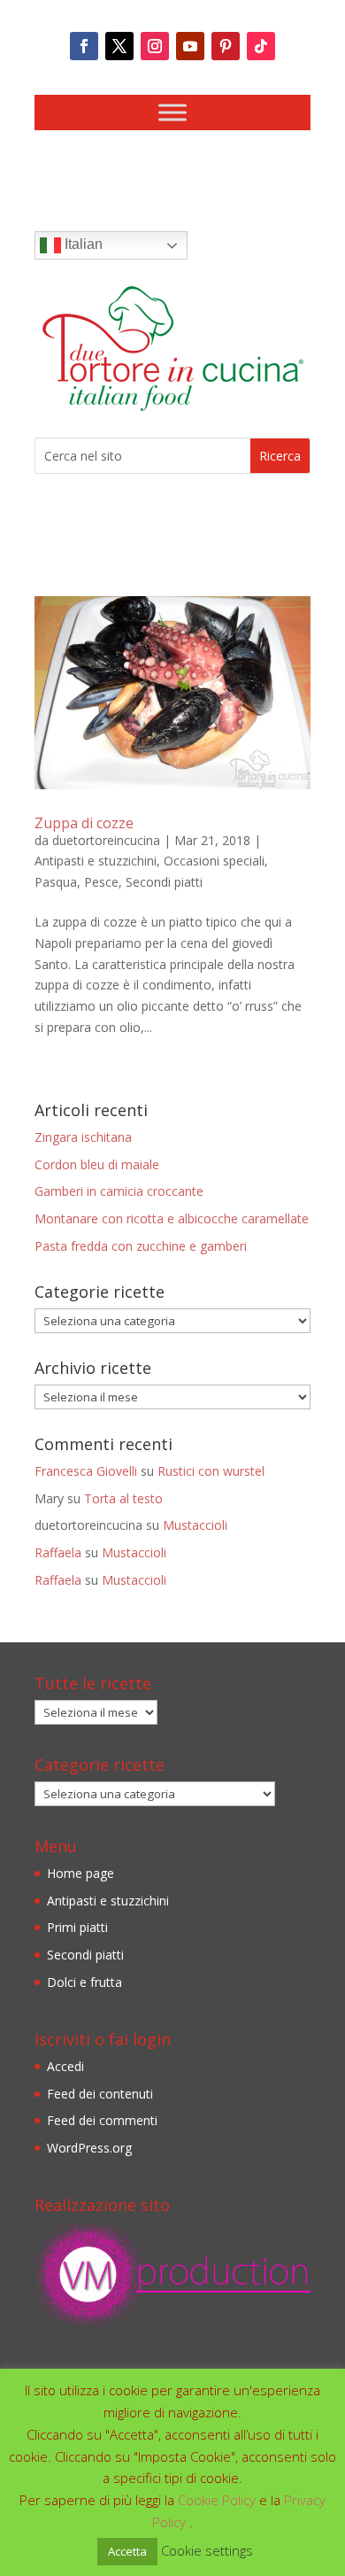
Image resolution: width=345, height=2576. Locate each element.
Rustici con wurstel (211, 1471)
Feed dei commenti (102, 2120)
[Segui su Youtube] (190, 46)
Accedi (65, 2066)
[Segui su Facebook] (84, 46)
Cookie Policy (218, 2500)
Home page (80, 1873)
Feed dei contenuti (100, 2094)
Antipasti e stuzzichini (96, 861)
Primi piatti (77, 1927)
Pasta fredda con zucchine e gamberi (141, 1246)
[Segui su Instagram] (155, 46)
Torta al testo (123, 1498)
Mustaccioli (195, 1525)
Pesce (101, 882)
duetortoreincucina (106, 840)
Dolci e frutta (84, 1982)
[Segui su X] (119, 46)
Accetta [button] (127, 2551)
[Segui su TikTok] (261, 46)
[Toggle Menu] (172, 112)
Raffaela (58, 1552)
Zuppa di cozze (84, 823)
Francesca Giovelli (86, 1471)
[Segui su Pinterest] (226, 46)
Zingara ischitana (83, 1137)
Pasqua (56, 882)
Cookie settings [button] (207, 2550)
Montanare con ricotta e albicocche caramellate (172, 1218)
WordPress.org (89, 2148)
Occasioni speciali (214, 861)
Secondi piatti (164, 882)
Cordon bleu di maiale (97, 1164)
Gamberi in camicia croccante (119, 1191)
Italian (82, 244)
